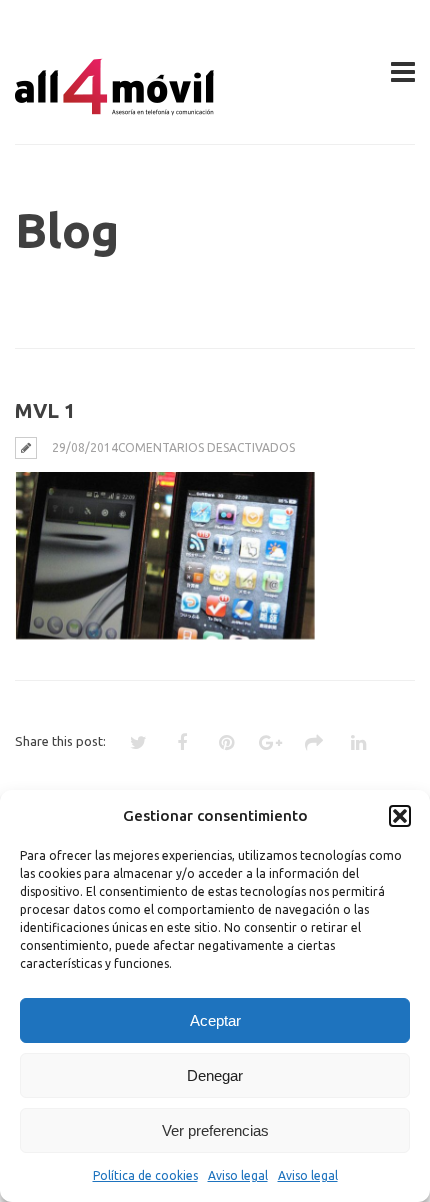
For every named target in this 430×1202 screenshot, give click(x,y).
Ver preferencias (215, 1130)
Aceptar (215, 1020)
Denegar (215, 1075)
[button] (400, 816)
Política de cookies (145, 1175)
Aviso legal (238, 1175)
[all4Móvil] (115, 107)
